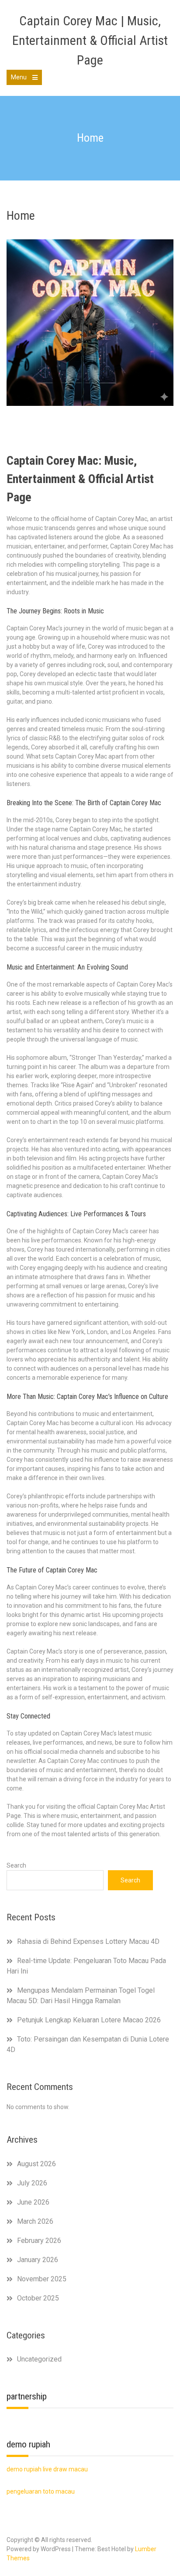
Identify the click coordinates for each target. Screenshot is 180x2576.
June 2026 (33, 2202)
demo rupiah (24, 2469)
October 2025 (38, 2298)
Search (16, 1865)
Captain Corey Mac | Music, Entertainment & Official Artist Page (90, 40)
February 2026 (39, 2241)
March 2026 (35, 2221)
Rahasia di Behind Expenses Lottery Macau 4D (88, 1941)
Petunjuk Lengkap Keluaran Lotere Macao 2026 (89, 2020)
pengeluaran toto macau (41, 2491)
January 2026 (38, 2260)
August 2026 (36, 2164)
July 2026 (32, 2183)
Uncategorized (39, 2359)
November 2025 (42, 2279)
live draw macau (65, 2469)
